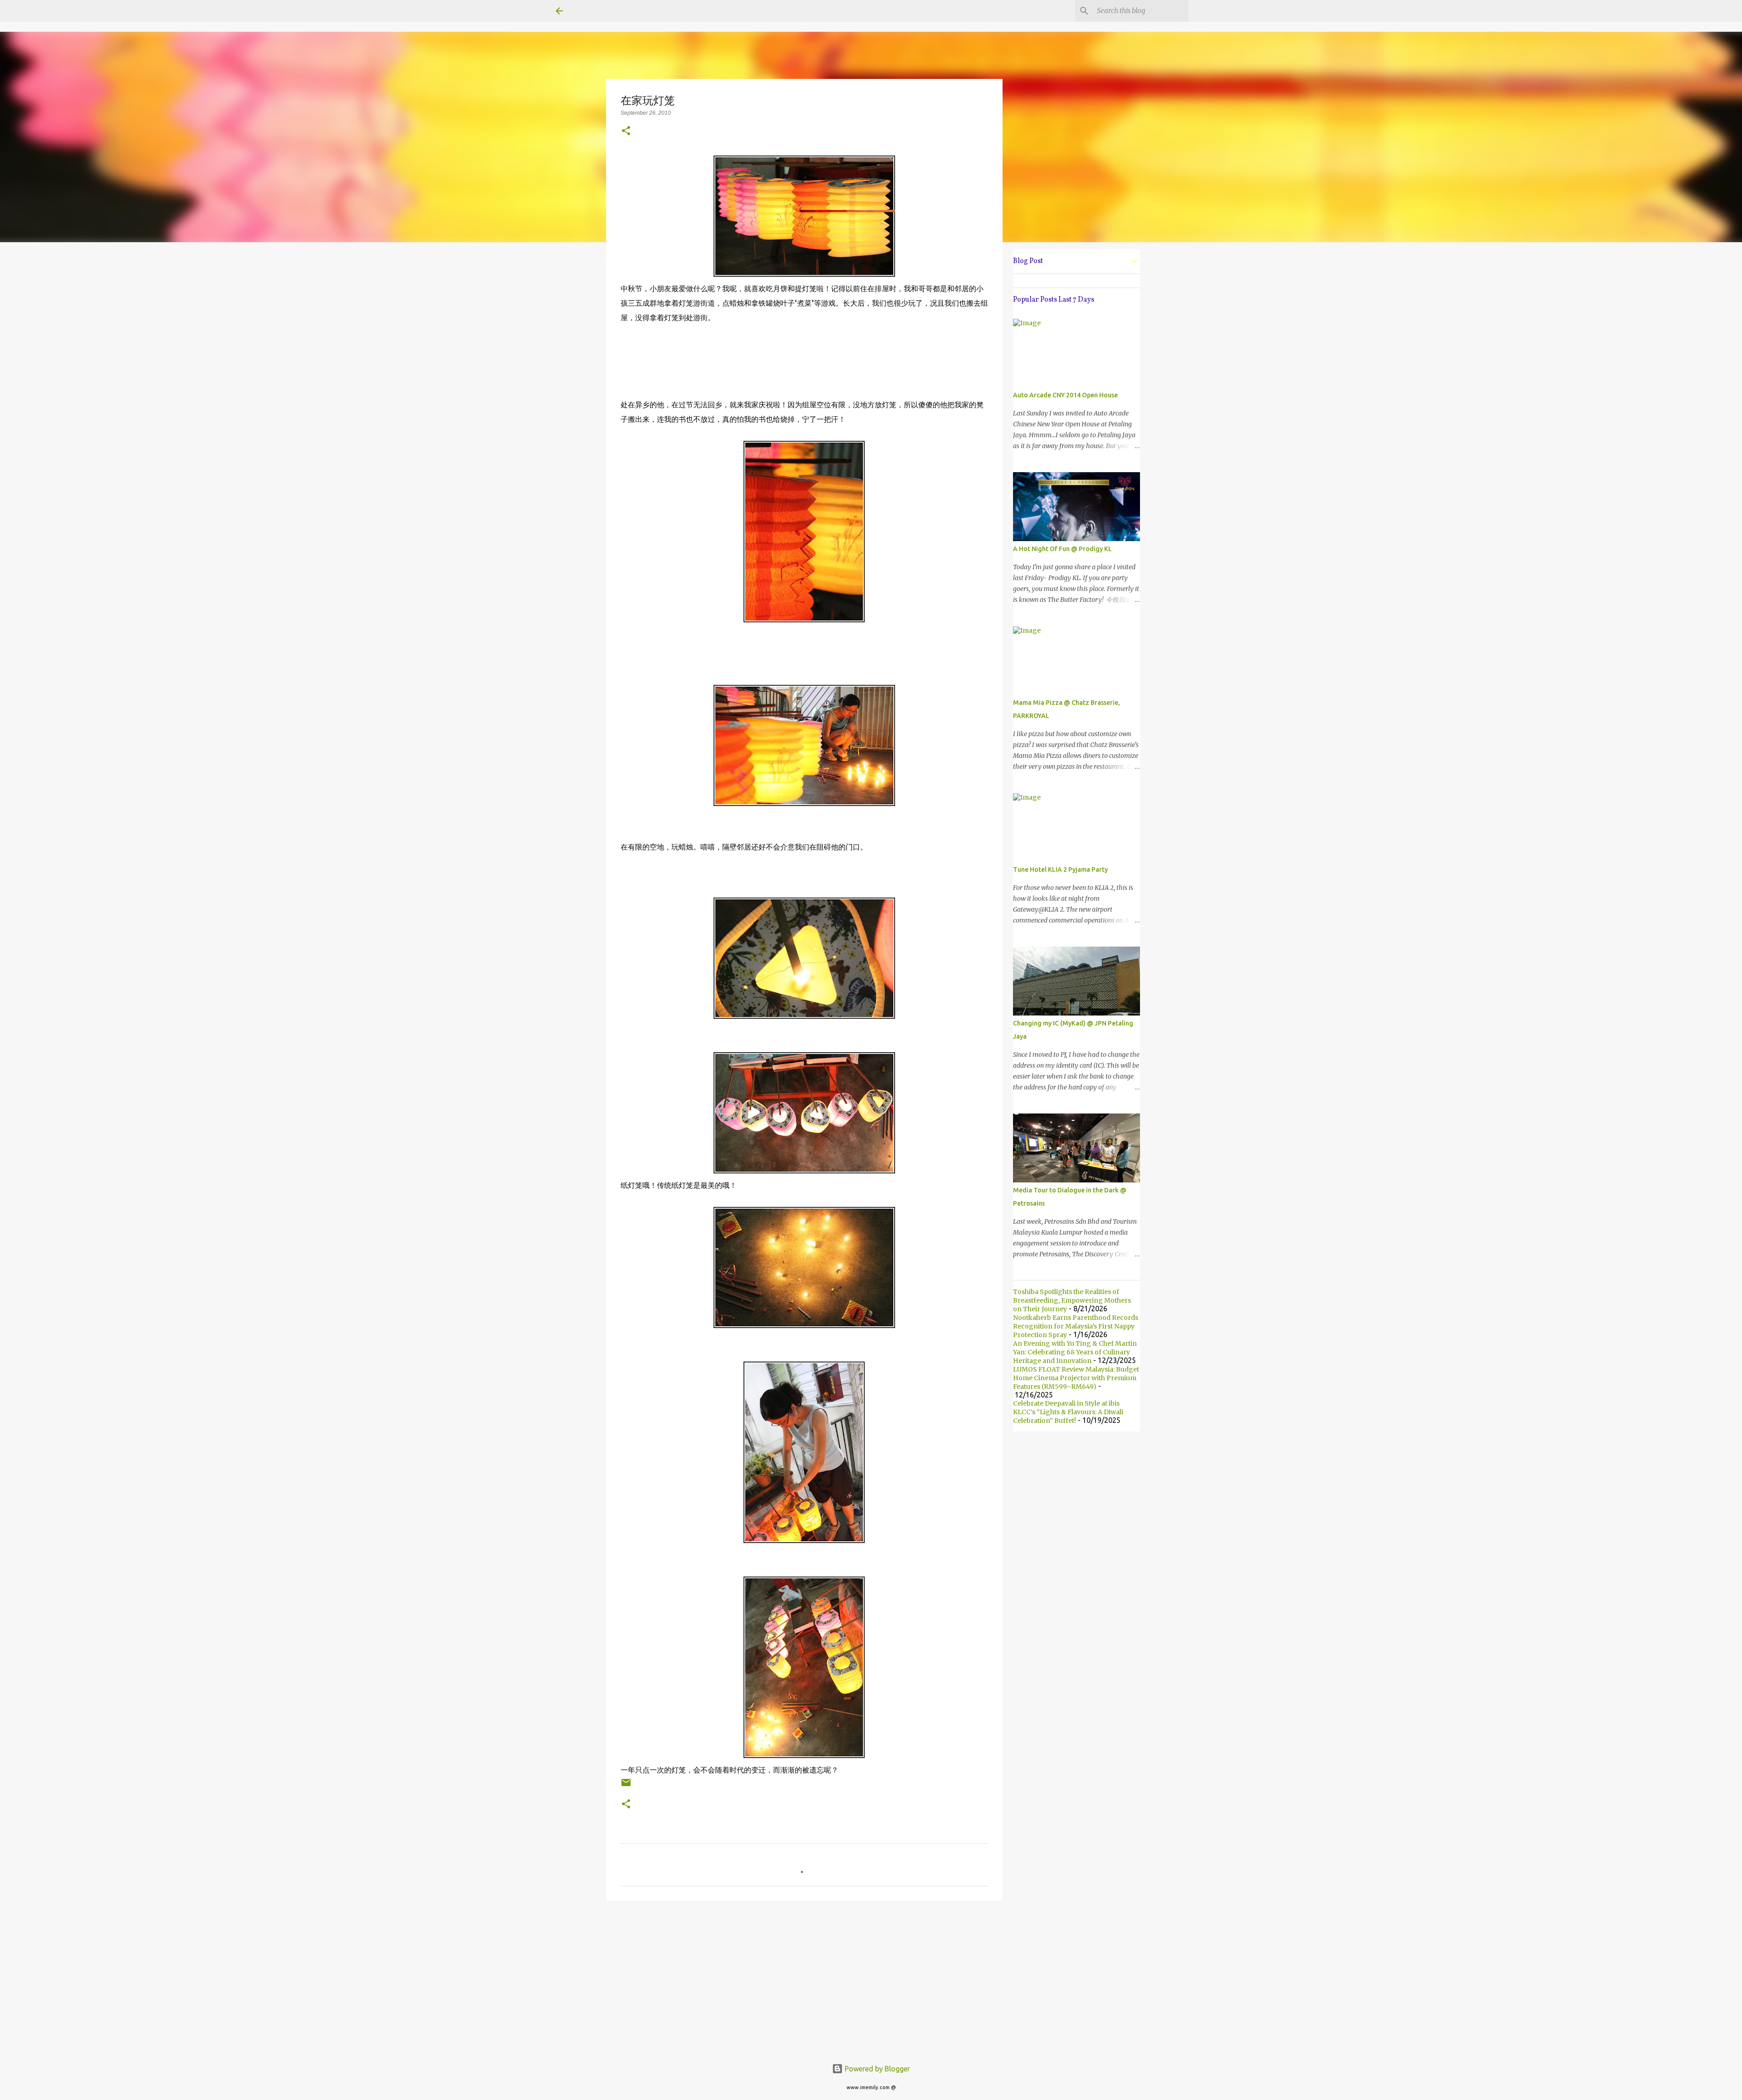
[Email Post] (626, 1786)
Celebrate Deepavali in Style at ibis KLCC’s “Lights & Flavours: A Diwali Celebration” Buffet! (1068, 1412)
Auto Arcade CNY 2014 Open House (1065, 395)
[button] (626, 131)
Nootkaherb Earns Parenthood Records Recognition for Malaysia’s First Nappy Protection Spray (1076, 1326)
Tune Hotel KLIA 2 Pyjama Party (1060, 869)
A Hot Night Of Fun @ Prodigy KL (1062, 549)
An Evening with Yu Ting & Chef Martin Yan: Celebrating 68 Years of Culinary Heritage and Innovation (1075, 1352)
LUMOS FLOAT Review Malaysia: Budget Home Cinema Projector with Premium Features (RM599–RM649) (1076, 1378)
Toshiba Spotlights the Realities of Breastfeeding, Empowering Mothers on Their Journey (1072, 1300)
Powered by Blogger (876, 2069)
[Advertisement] (804, 1978)
